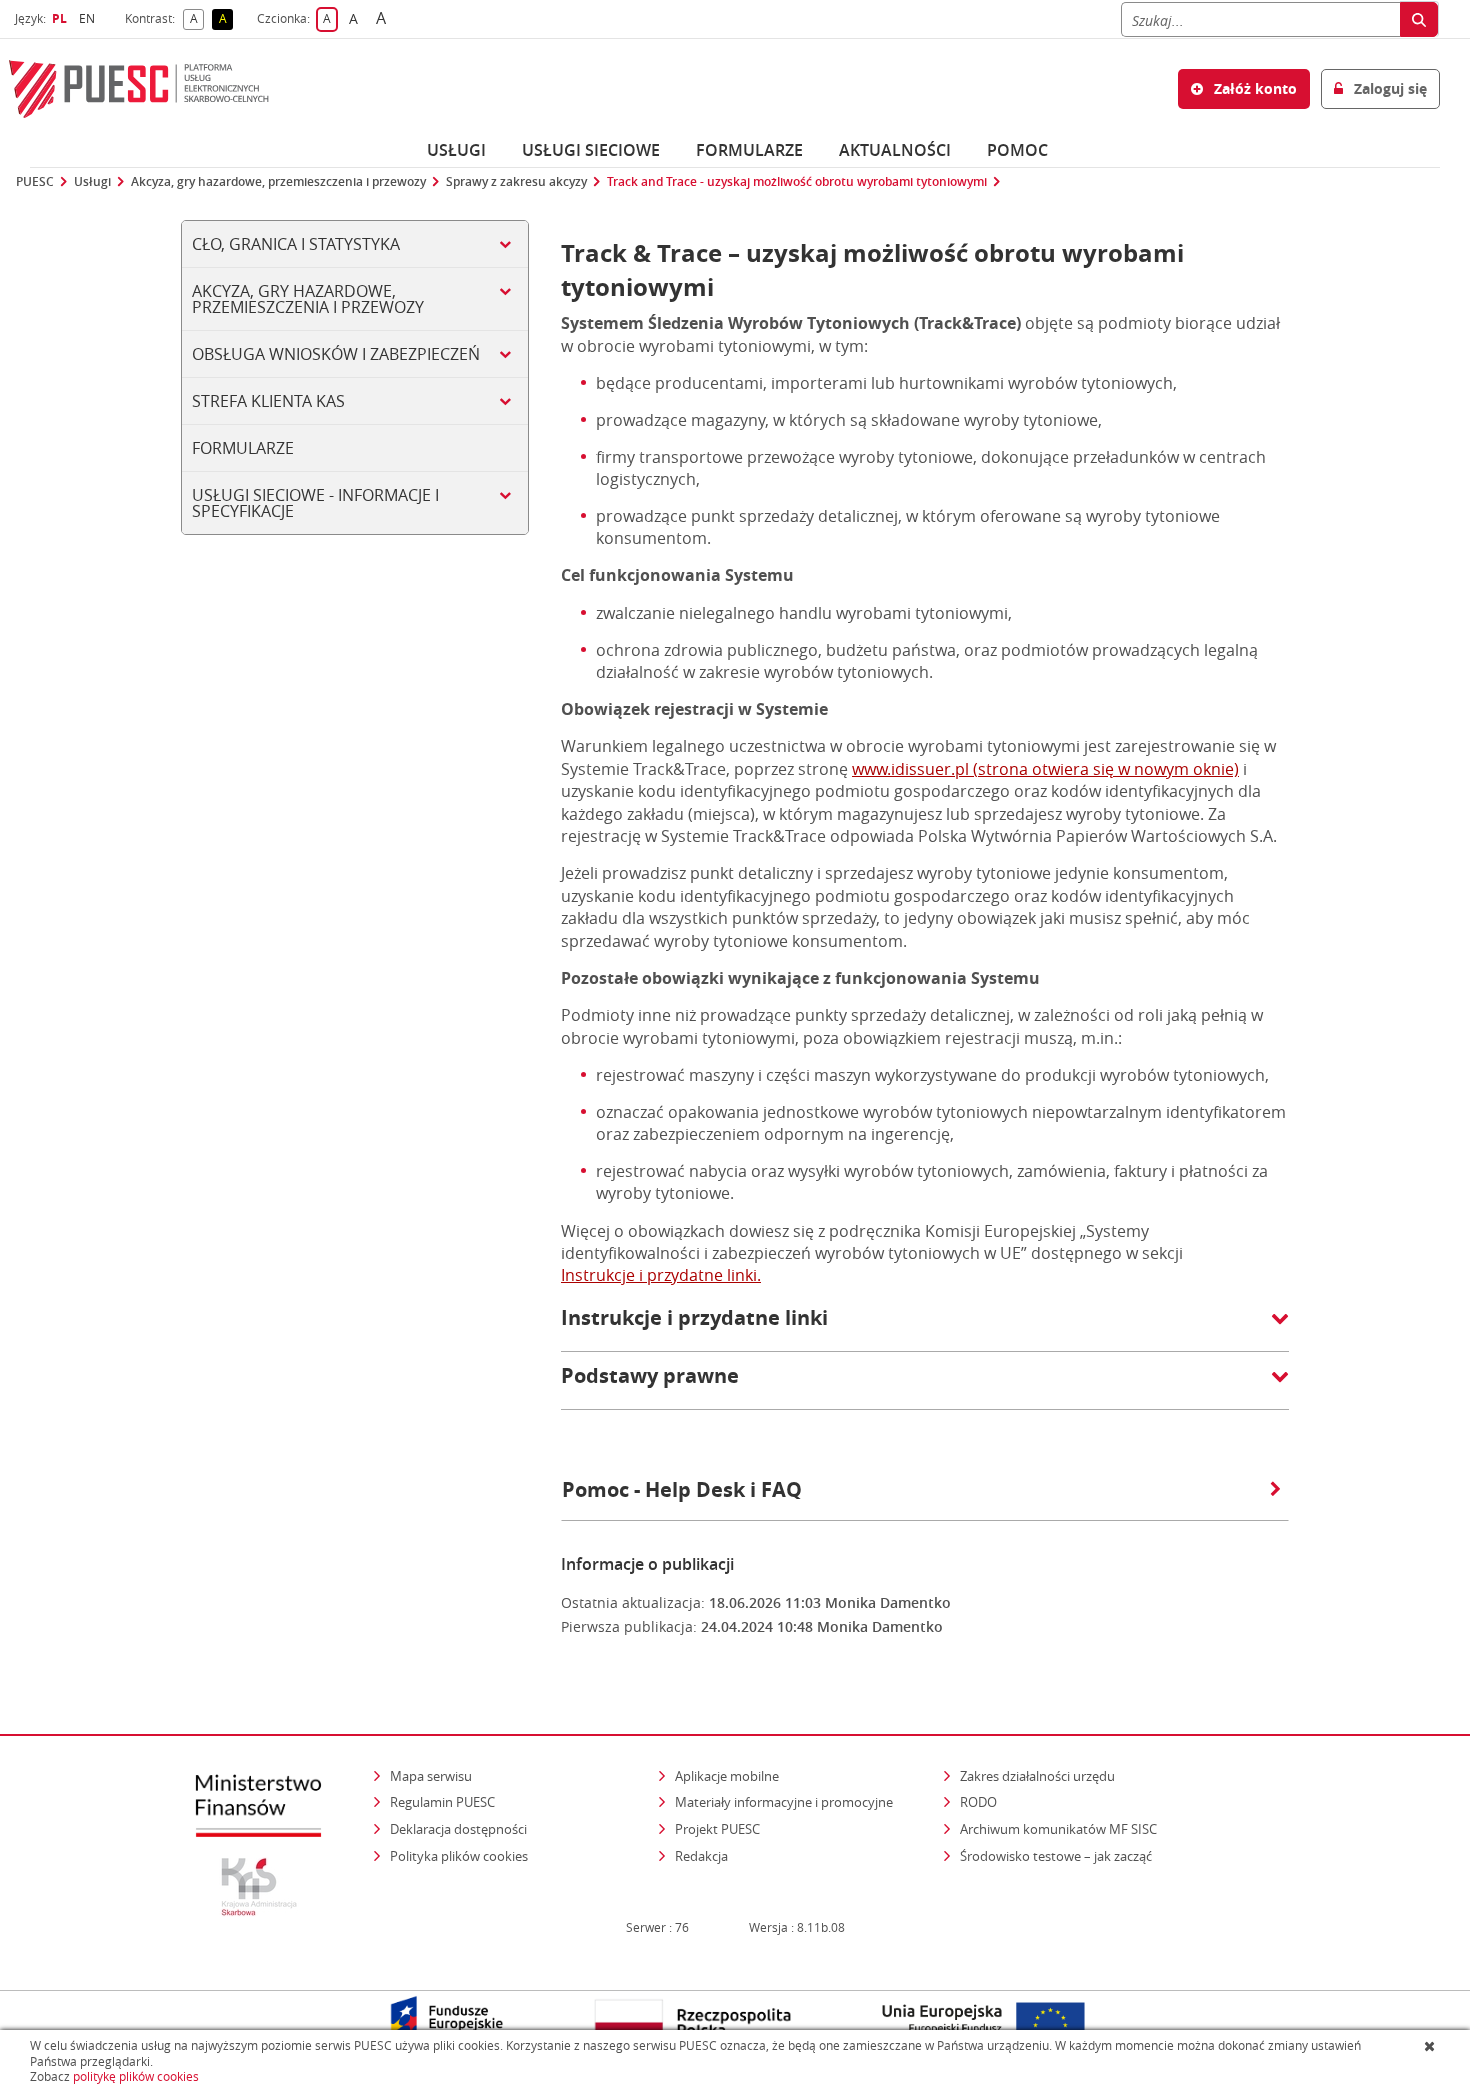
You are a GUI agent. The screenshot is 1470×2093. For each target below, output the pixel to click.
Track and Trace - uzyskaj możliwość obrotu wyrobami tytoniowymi (797, 182)
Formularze (749, 150)
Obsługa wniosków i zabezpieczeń (336, 354)
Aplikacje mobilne (727, 1776)
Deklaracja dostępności (458, 1829)
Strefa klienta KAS (268, 401)
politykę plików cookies (136, 2076)
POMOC (1017, 150)
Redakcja (701, 1856)
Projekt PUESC (717, 1829)
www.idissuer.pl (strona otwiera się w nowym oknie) (1045, 769)
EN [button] (89, 18)
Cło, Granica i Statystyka (296, 244)
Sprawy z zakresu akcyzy (516, 182)
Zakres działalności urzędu (1039, 1775)
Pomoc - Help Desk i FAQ (682, 1489)
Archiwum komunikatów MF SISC (1058, 1829)
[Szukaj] (1419, 19)
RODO (978, 1802)
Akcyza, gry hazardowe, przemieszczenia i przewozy (278, 182)
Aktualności (895, 150)
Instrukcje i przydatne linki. (661, 1275)
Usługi (456, 150)
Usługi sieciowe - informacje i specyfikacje (315, 503)
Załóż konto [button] (1253, 88)
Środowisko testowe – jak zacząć (1057, 1855)
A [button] (197, 19)
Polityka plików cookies (459, 1856)
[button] (925, 1328)
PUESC (35, 182)
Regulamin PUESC (442, 1802)
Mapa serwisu (431, 1776)
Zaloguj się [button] (1388, 88)
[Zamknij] (1431, 2046)
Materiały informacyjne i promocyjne (784, 1802)
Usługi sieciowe (591, 150)
